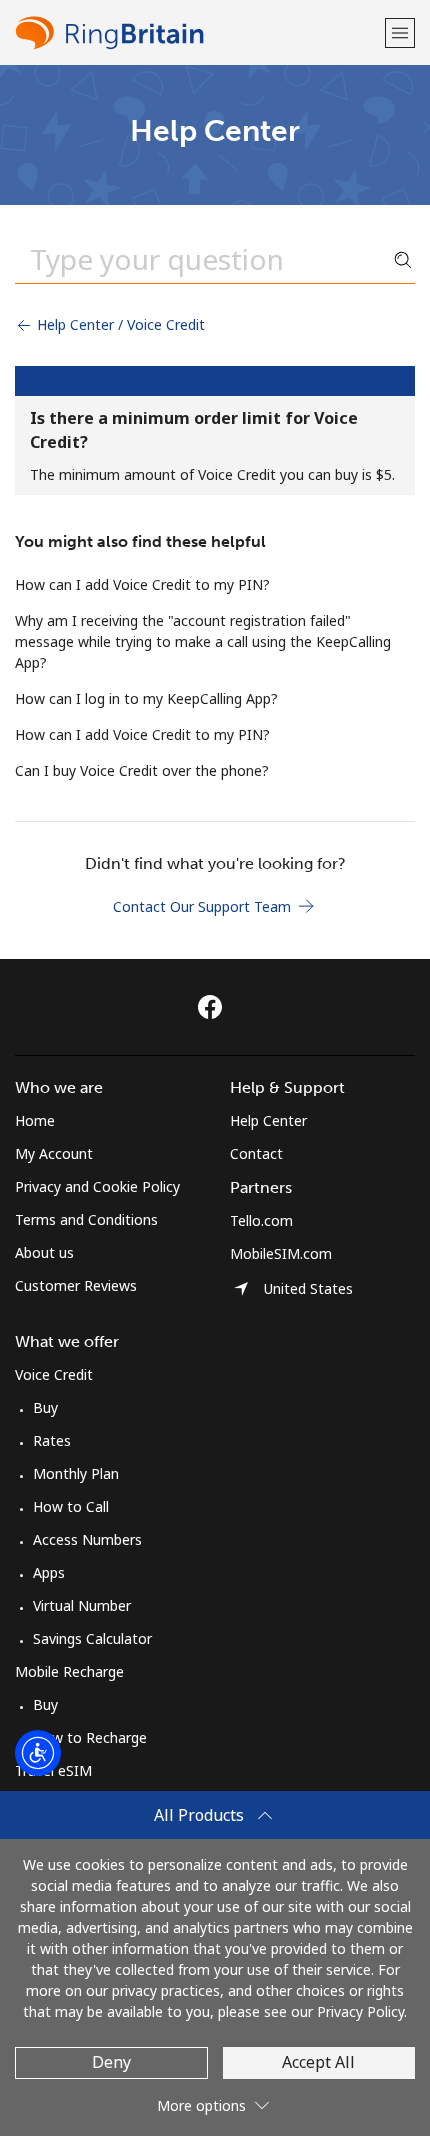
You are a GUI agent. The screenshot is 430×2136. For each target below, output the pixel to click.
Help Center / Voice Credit (119, 324)
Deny (111, 2062)
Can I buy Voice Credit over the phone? (142, 770)
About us (44, 1252)
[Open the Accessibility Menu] (38, 1753)
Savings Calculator (92, 1638)
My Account (54, 1153)
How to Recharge (90, 1737)
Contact (256, 1153)
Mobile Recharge (69, 1671)
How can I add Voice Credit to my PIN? (142, 584)
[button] (400, 32)
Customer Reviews (76, 1285)
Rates (52, 1440)
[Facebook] (215, 1007)
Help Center (268, 1120)
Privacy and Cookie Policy (97, 1186)
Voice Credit (54, 1374)
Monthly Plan (76, 1473)
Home (35, 1120)
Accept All (318, 2062)
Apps (49, 1572)
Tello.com (261, 1220)
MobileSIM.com (281, 1253)
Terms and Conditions (86, 1219)
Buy (45, 1407)
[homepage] (197, 32)
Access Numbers (87, 1539)
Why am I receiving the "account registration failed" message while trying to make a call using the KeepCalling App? (203, 641)
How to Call (71, 1506)
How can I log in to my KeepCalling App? (146, 698)
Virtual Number (82, 1605)
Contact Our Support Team (204, 906)
